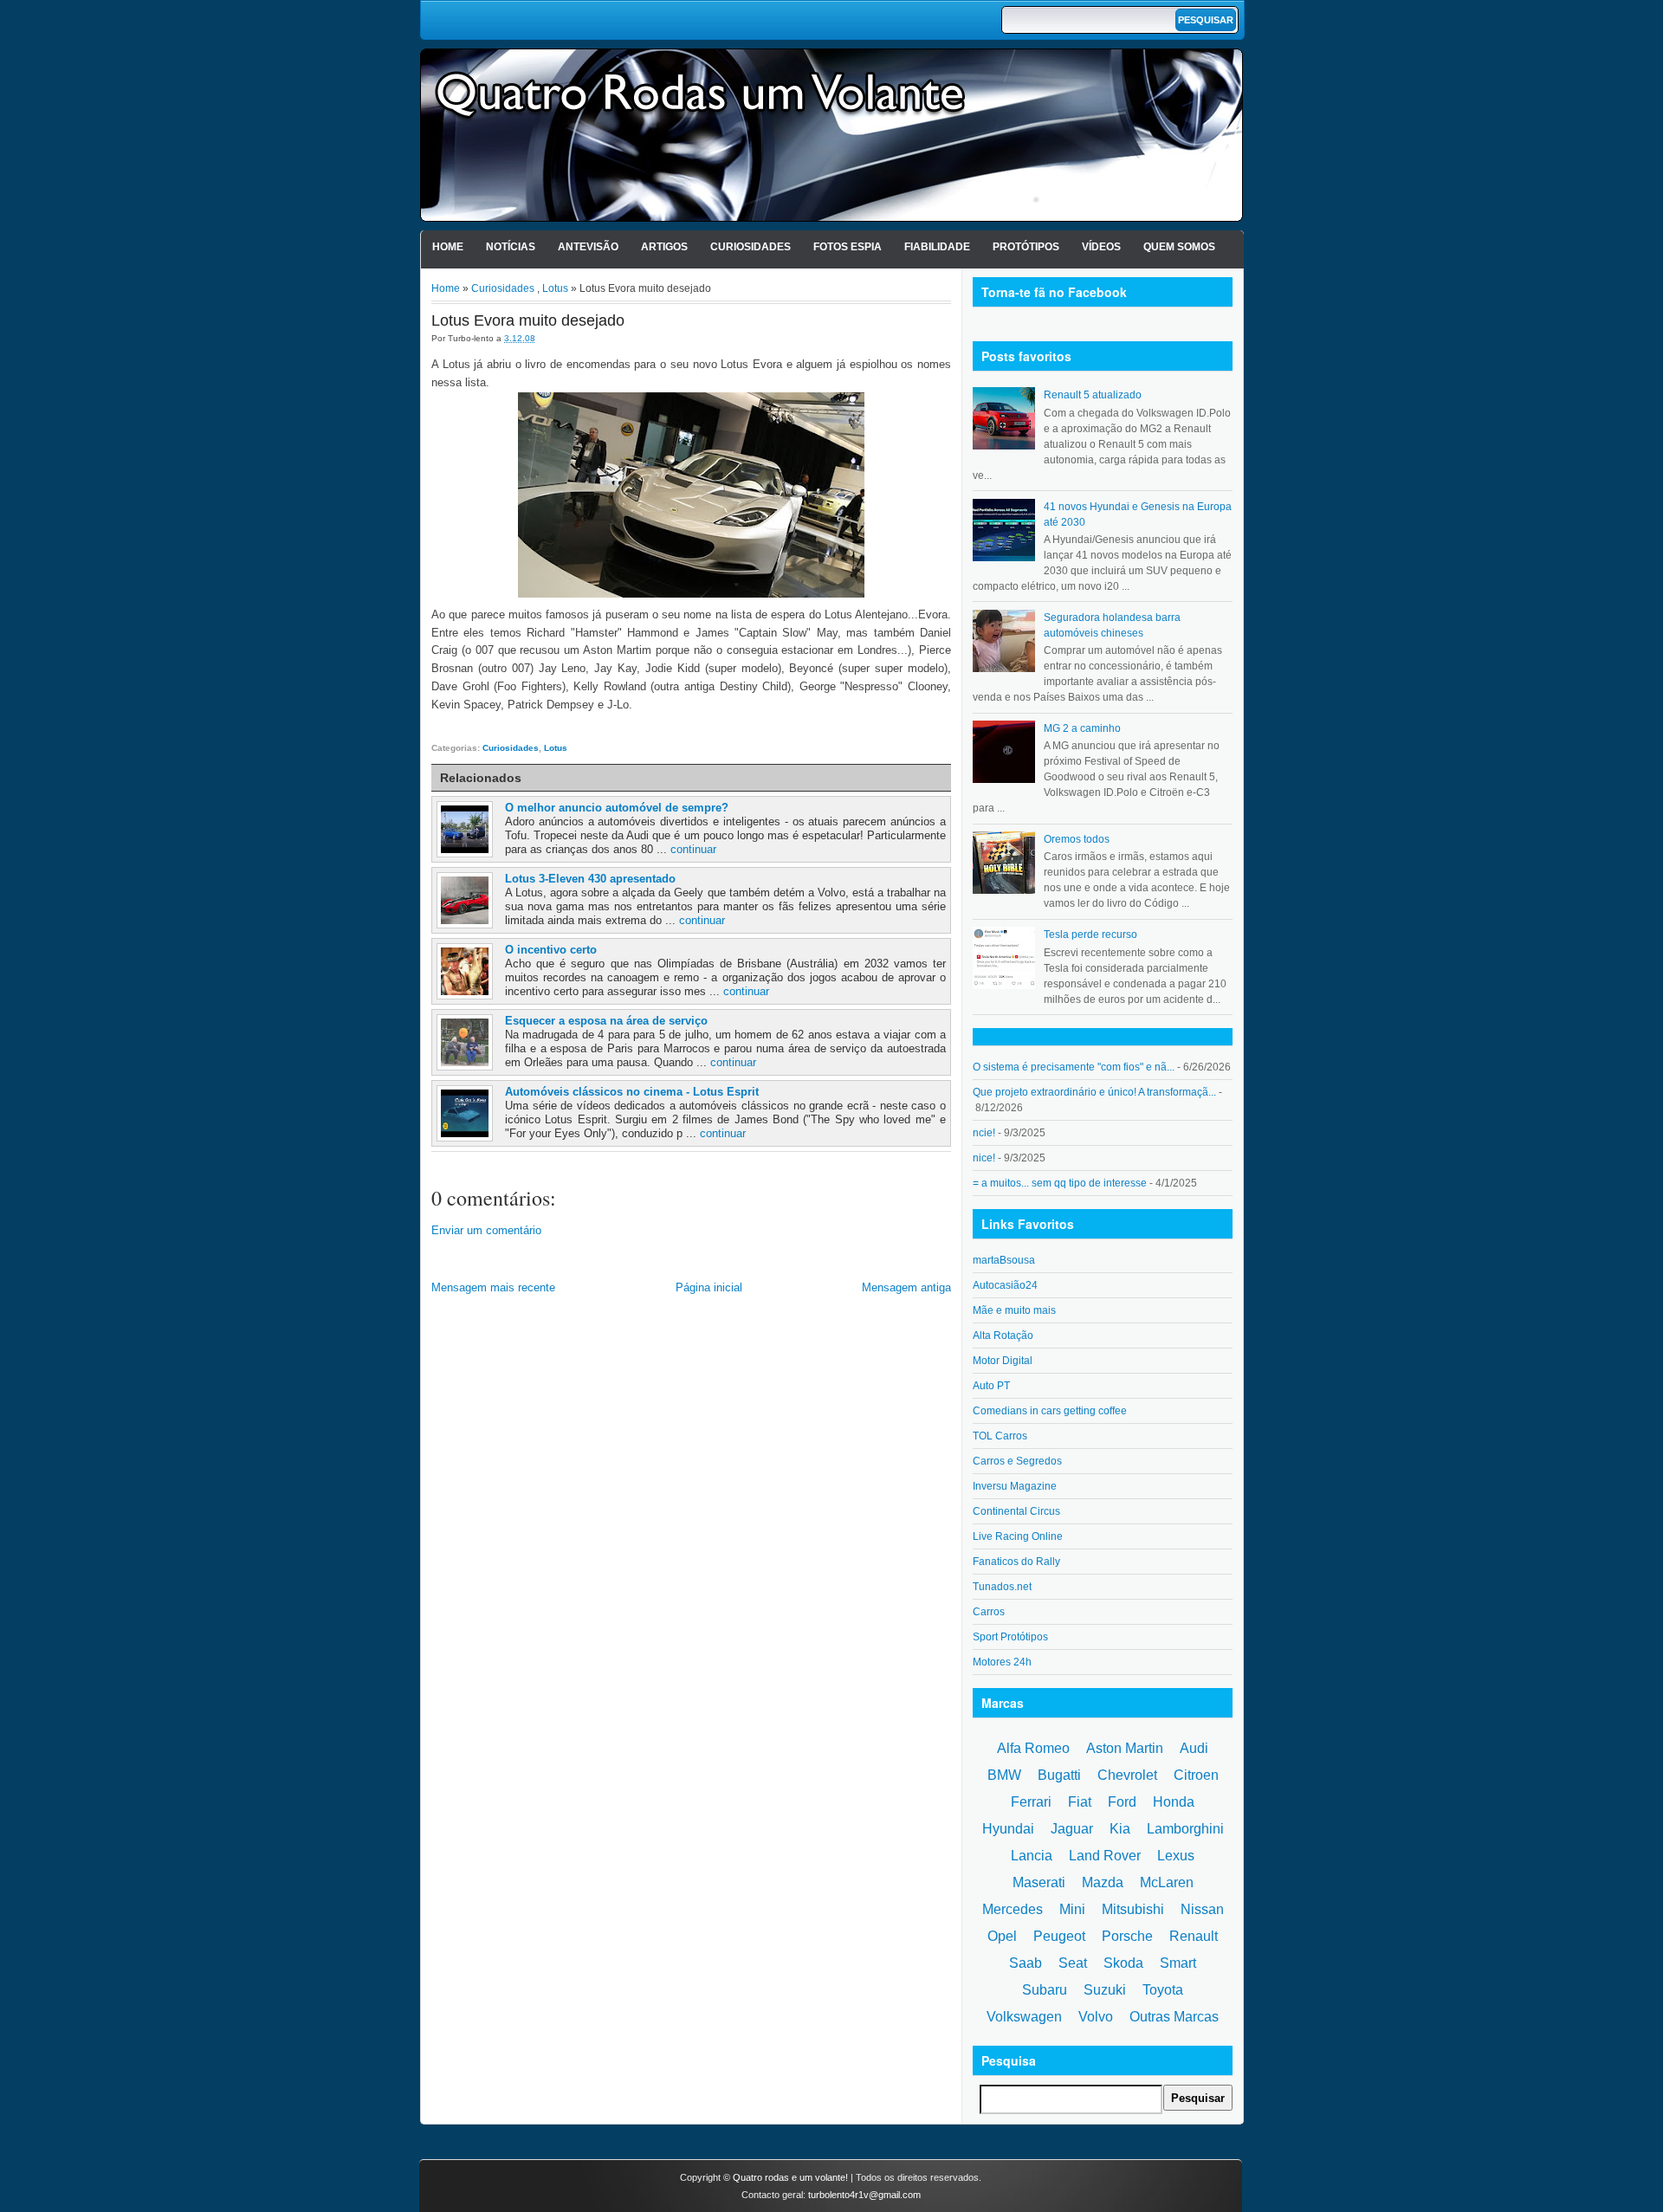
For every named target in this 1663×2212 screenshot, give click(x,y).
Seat (1073, 1963)
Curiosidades (751, 247)
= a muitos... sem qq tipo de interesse (1060, 1183)
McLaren (1167, 1882)
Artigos (664, 247)
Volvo (1096, 2017)
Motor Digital (1003, 1361)
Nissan (1202, 1909)
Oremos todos (1077, 839)
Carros (989, 1612)
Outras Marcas (1174, 2017)
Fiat (1080, 1802)
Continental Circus (1016, 1511)
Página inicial (709, 1287)
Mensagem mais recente (493, 1287)
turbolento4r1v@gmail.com (864, 2195)
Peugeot (1059, 1936)
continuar (693, 849)
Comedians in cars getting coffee (1050, 1411)
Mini (1072, 1909)
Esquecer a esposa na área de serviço (606, 1021)
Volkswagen (1024, 2017)
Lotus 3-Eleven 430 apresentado (590, 879)
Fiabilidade (937, 247)
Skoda (1123, 1963)
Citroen (1196, 1775)
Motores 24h (1002, 1662)
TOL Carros (1000, 1436)
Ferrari (1031, 1802)
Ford (1122, 1802)
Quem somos (1179, 247)
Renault (1194, 1936)
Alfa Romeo (1033, 1748)
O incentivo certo (551, 950)
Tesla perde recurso (1090, 935)
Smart (1178, 1963)
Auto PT (991, 1386)
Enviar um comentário (486, 1230)
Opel (1002, 1936)
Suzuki (1105, 1990)
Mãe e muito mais (1014, 1310)
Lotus (555, 288)
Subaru (1045, 1990)
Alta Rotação (1003, 1336)
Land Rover (1105, 1856)
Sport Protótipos (1010, 1637)
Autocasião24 (1005, 1285)
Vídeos (1101, 247)
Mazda (1103, 1882)
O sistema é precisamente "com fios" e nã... (1074, 1067)
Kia (1120, 1829)
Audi (1194, 1748)
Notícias (511, 247)
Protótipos (1026, 247)
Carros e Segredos (1017, 1461)
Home (448, 247)
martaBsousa (1004, 1260)
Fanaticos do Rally (1016, 1562)
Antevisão (588, 247)
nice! (984, 1158)
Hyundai (1008, 1829)
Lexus (1176, 1856)
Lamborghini (1185, 1829)
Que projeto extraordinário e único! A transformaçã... (1094, 1092)
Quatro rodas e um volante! (790, 2177)
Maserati (1039, 1882)
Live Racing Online (1018, 1536)
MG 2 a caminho (1082, 728)
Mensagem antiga (906, 1287)
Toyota (1163, 1990)
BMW (1004, 1775)
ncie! (984, 1133)
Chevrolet (1127, 1775)
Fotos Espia (848, 247)
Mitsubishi (1133, 1909)
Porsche (1127, 1936)
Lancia (1032, 1856)
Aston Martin (1125, 1748)
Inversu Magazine (1015, 1486)
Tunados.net (1002, 1587)
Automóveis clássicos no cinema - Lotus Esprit (632, 1092)
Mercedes (1013, 1909)
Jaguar (1072, 1829)
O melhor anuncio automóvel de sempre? (617, 808)
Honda (1174, 1802)
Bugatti (1059, 1775)
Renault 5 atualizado (1093, 395)
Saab (1026, 1963)
